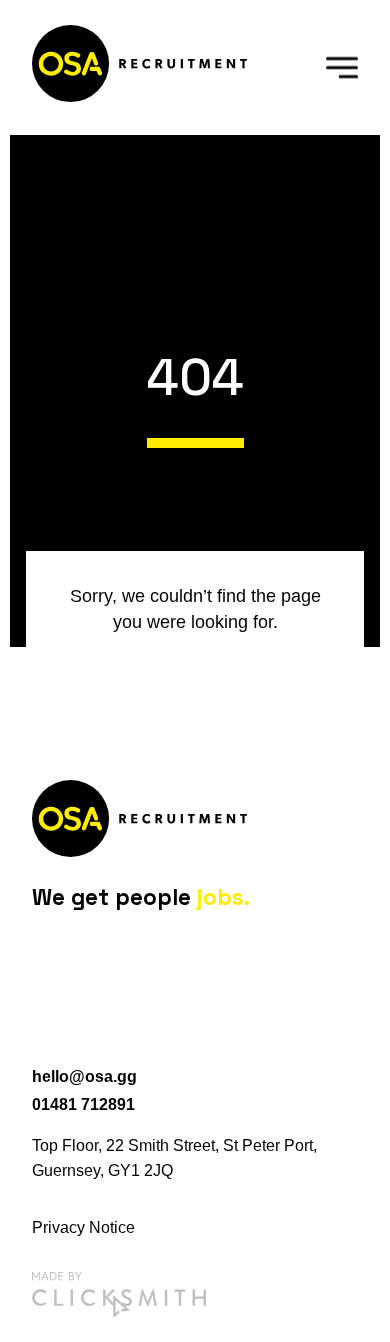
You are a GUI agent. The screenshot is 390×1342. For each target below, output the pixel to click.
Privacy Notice (83, 1227)
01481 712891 (83, 1104)
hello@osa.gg (84, 1076)
